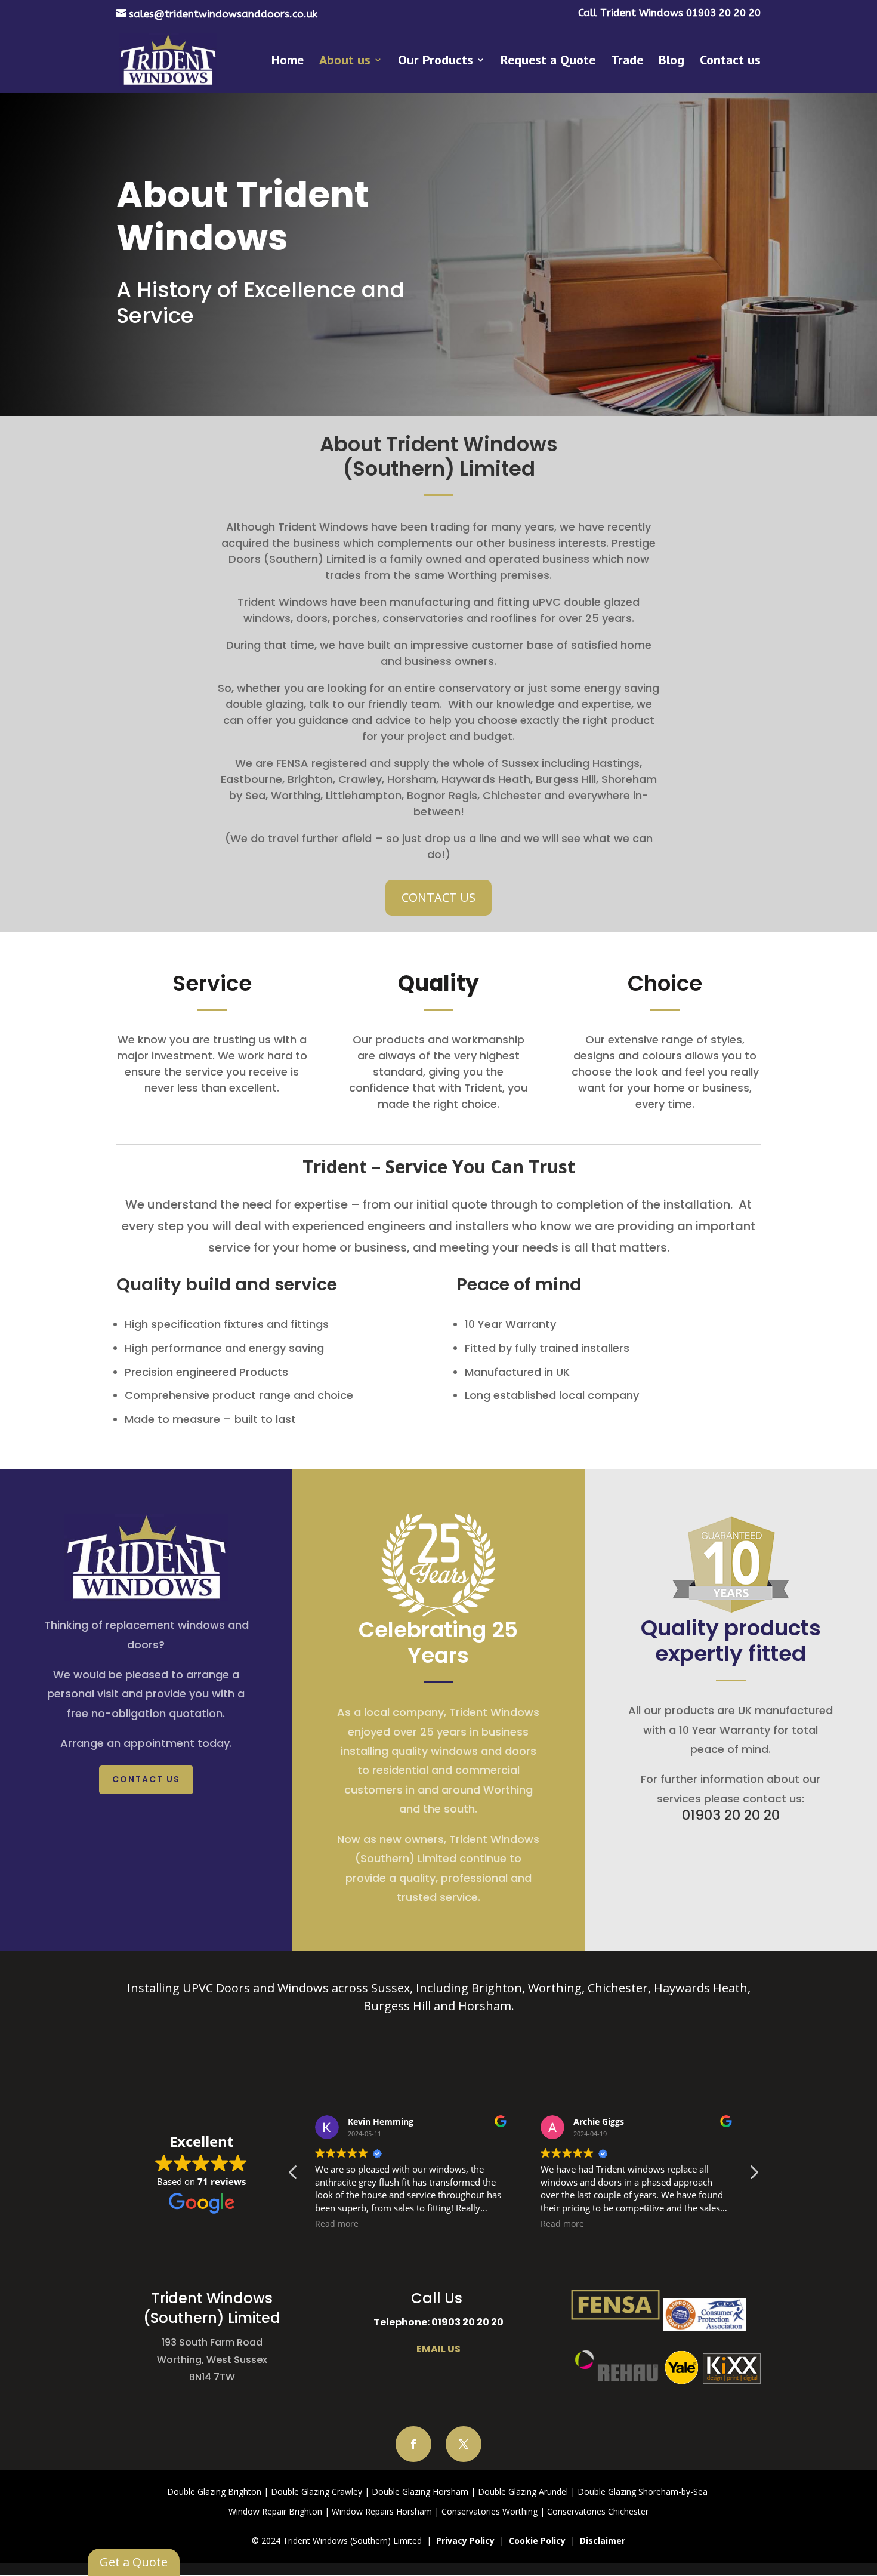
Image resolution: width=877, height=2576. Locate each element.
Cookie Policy (537, 2540)
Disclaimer (603, 2540)
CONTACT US (438, 897)
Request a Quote (548, 62)
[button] (754, 2176)
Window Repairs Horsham (382, 2511)
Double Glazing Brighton (214, 2492)
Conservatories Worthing (490, 2511)
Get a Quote (134, 2562)
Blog (671, 62)
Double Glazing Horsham (420, 2492)
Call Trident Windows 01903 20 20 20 (669, 13)
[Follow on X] (464, 2444)
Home (288, 62)
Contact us (730, 62)
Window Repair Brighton (275, 2511)
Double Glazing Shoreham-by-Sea (643, 2492)
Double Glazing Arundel (523, 2492)
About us (345, 62)
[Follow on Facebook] (413, 2444)
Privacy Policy (465, 2540)
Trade (627, 62)
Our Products (436, 62)
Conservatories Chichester (598, 2511)
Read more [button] (337, 2224)
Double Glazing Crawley (316, 2492)
